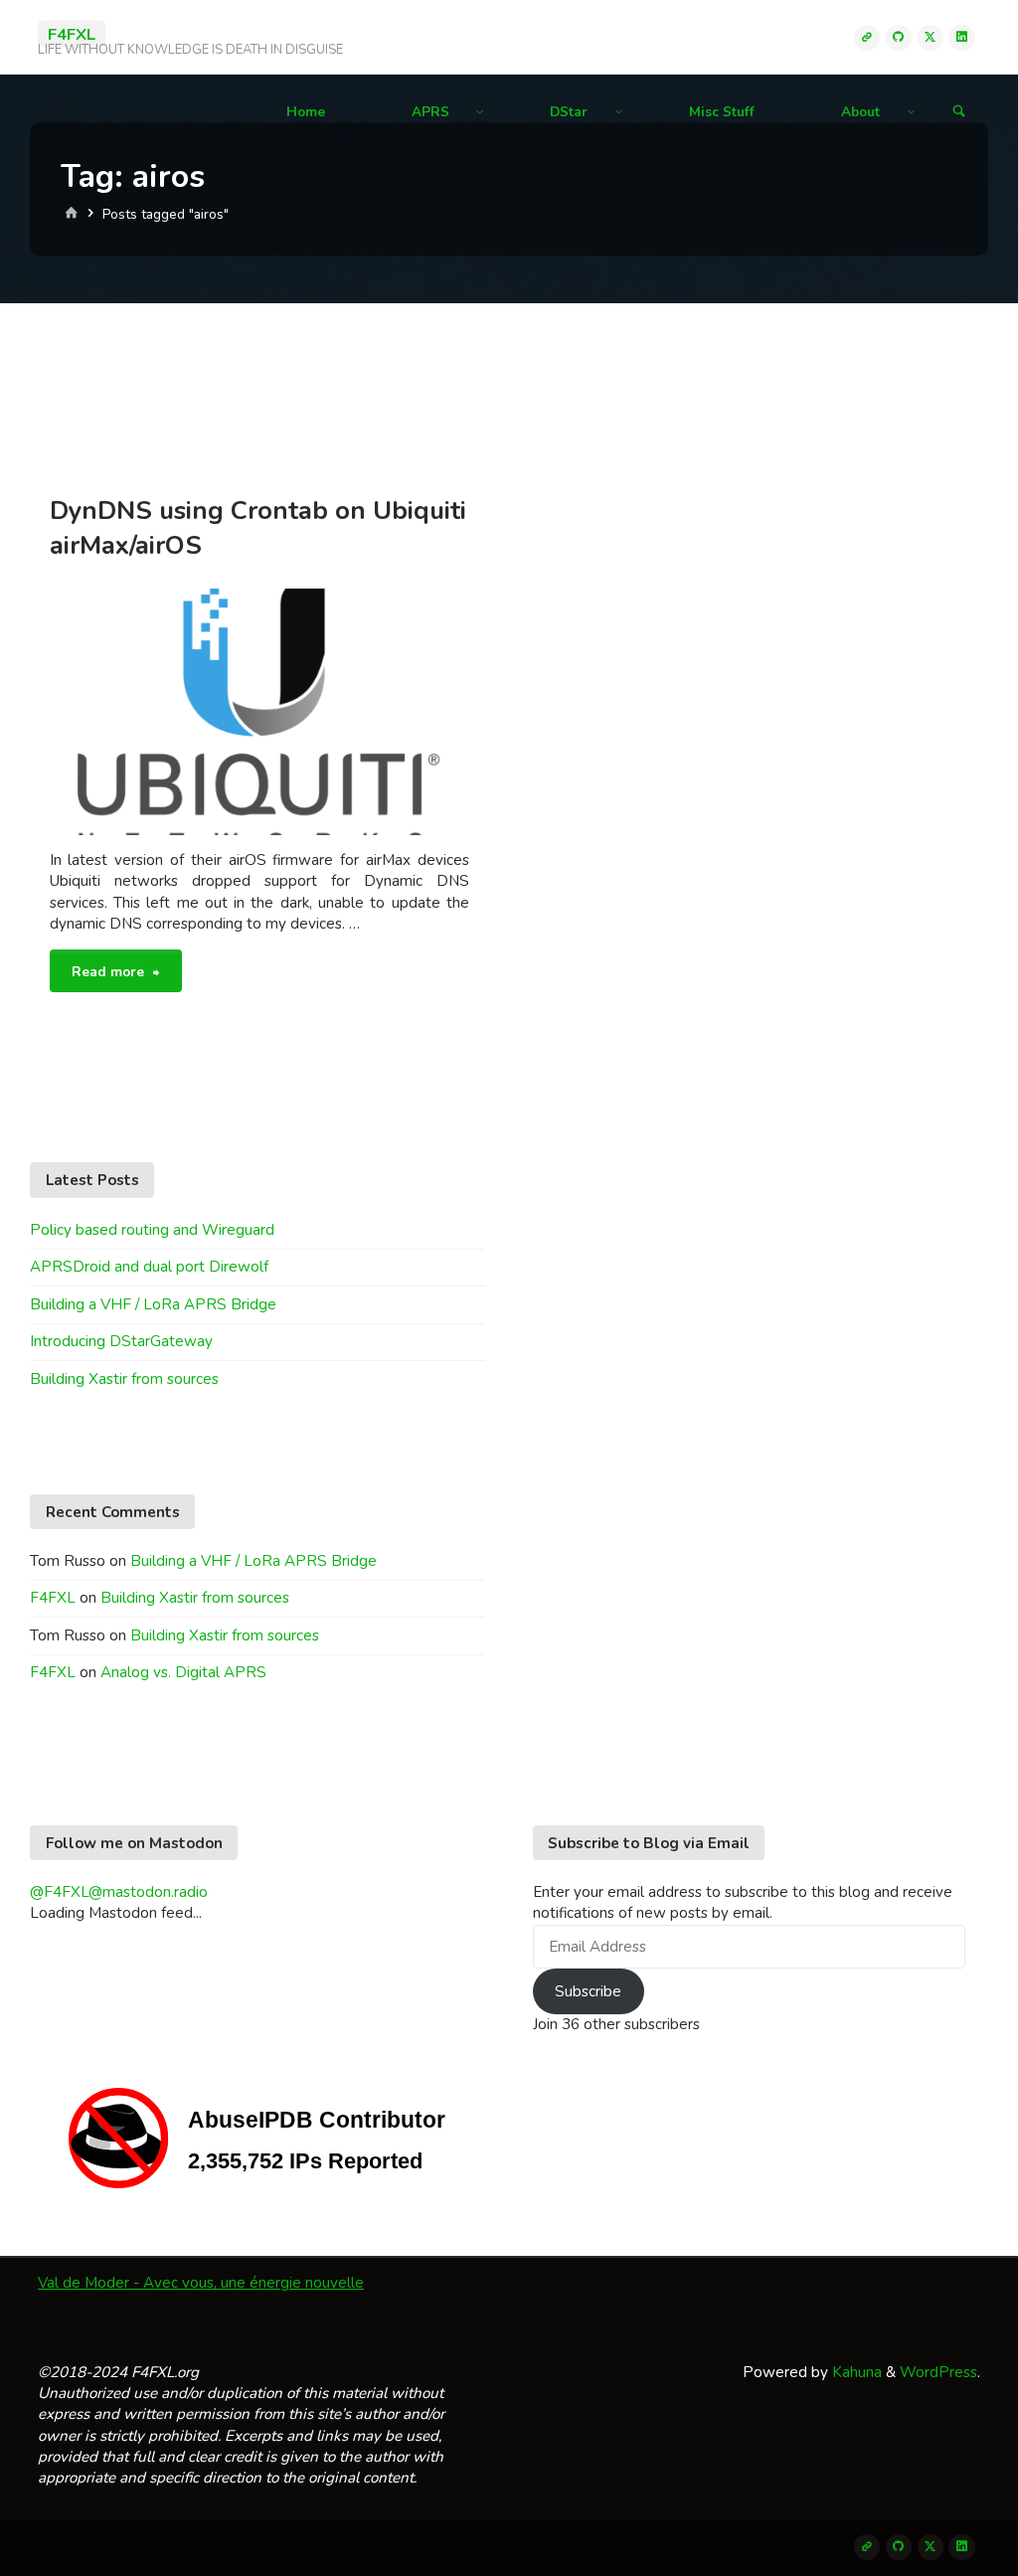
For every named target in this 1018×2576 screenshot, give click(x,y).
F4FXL (72, 33)
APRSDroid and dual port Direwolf (149, 1267)
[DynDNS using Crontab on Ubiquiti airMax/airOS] (364, 711)
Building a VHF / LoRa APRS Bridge (153, 1304)
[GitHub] (899, 37)
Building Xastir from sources (124, 1379)
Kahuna (855, 2372)
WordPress (938, 2372)
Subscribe (588, 1991)
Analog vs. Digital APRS (183, 1672)
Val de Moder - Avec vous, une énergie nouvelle (201, 2283)
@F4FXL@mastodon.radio (119, 1892)
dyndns (51, 669)
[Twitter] (931, 37)
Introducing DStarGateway (121, 1341)
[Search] (959, 112)
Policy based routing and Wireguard (152, 1230)
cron (78, 654)
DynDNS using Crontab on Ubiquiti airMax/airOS (258, 528)
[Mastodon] (867, 37)
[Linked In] (961, 37)
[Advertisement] (509, 386)
